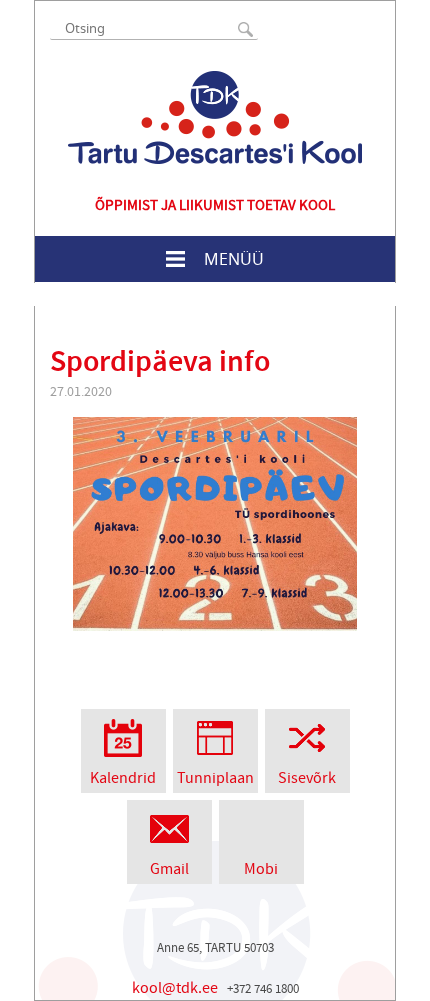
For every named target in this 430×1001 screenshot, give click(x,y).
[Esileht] (215, 117)
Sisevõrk (307, 778)
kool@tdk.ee (175, 988)
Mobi (261, 869)
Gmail (169, 869)
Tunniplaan (215, 778)
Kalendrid (123, 778)
